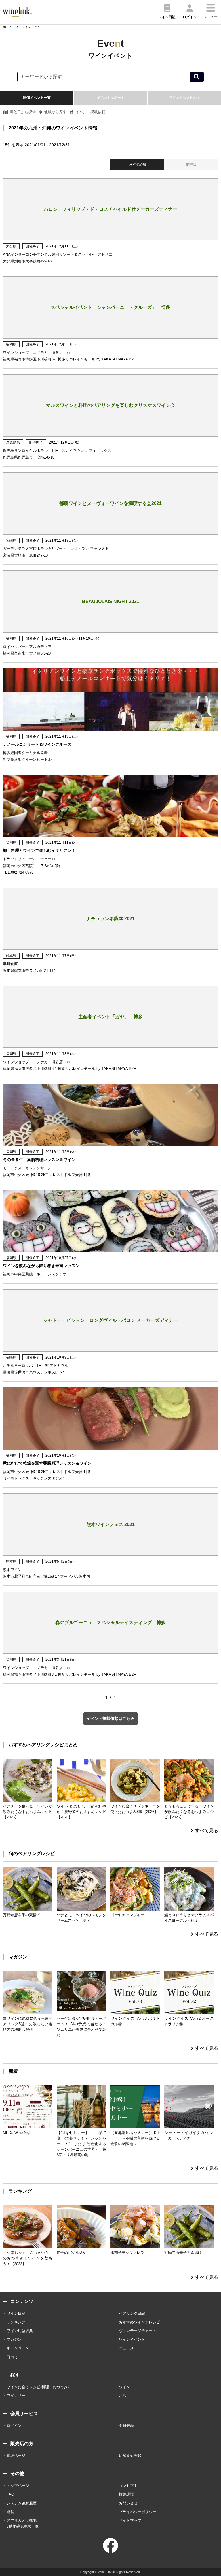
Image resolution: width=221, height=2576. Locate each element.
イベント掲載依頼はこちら (110, 1718)
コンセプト (128, 2486)
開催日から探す (23, 112)
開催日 (191, 164)
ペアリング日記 (132, 2313)
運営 (10, 2512)
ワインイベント (132, 2339)
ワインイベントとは (184, 98)
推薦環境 (126, 2494)
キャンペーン (18, 2348)
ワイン (124, 2387)
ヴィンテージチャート (138, 2331)
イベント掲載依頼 (90, 112)
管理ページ (16, 2456)
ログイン (14, 2426)
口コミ (12, 2357)
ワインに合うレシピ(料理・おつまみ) (38, 2387)
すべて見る (207, 1830)
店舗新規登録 (130, 2456)
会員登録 (126, 2426)
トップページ (18, 2486)
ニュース (126, 2348)
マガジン (14, 2339)
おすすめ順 (138, 164)
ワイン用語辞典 (20, 2331)
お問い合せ (128, 2503)
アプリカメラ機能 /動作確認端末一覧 (23, 2523)
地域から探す (55, 112)
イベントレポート (110, 98)
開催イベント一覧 (37, 98)
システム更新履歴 (22, 2503)
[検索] (197, 77)
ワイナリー (16, 2396)
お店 (123, 2396)
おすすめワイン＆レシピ (139, 2322)
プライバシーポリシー (138, 2512)
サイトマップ (130, 2520)
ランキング (16, 2322)
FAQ (10, 2494)
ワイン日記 (16, 2313)
